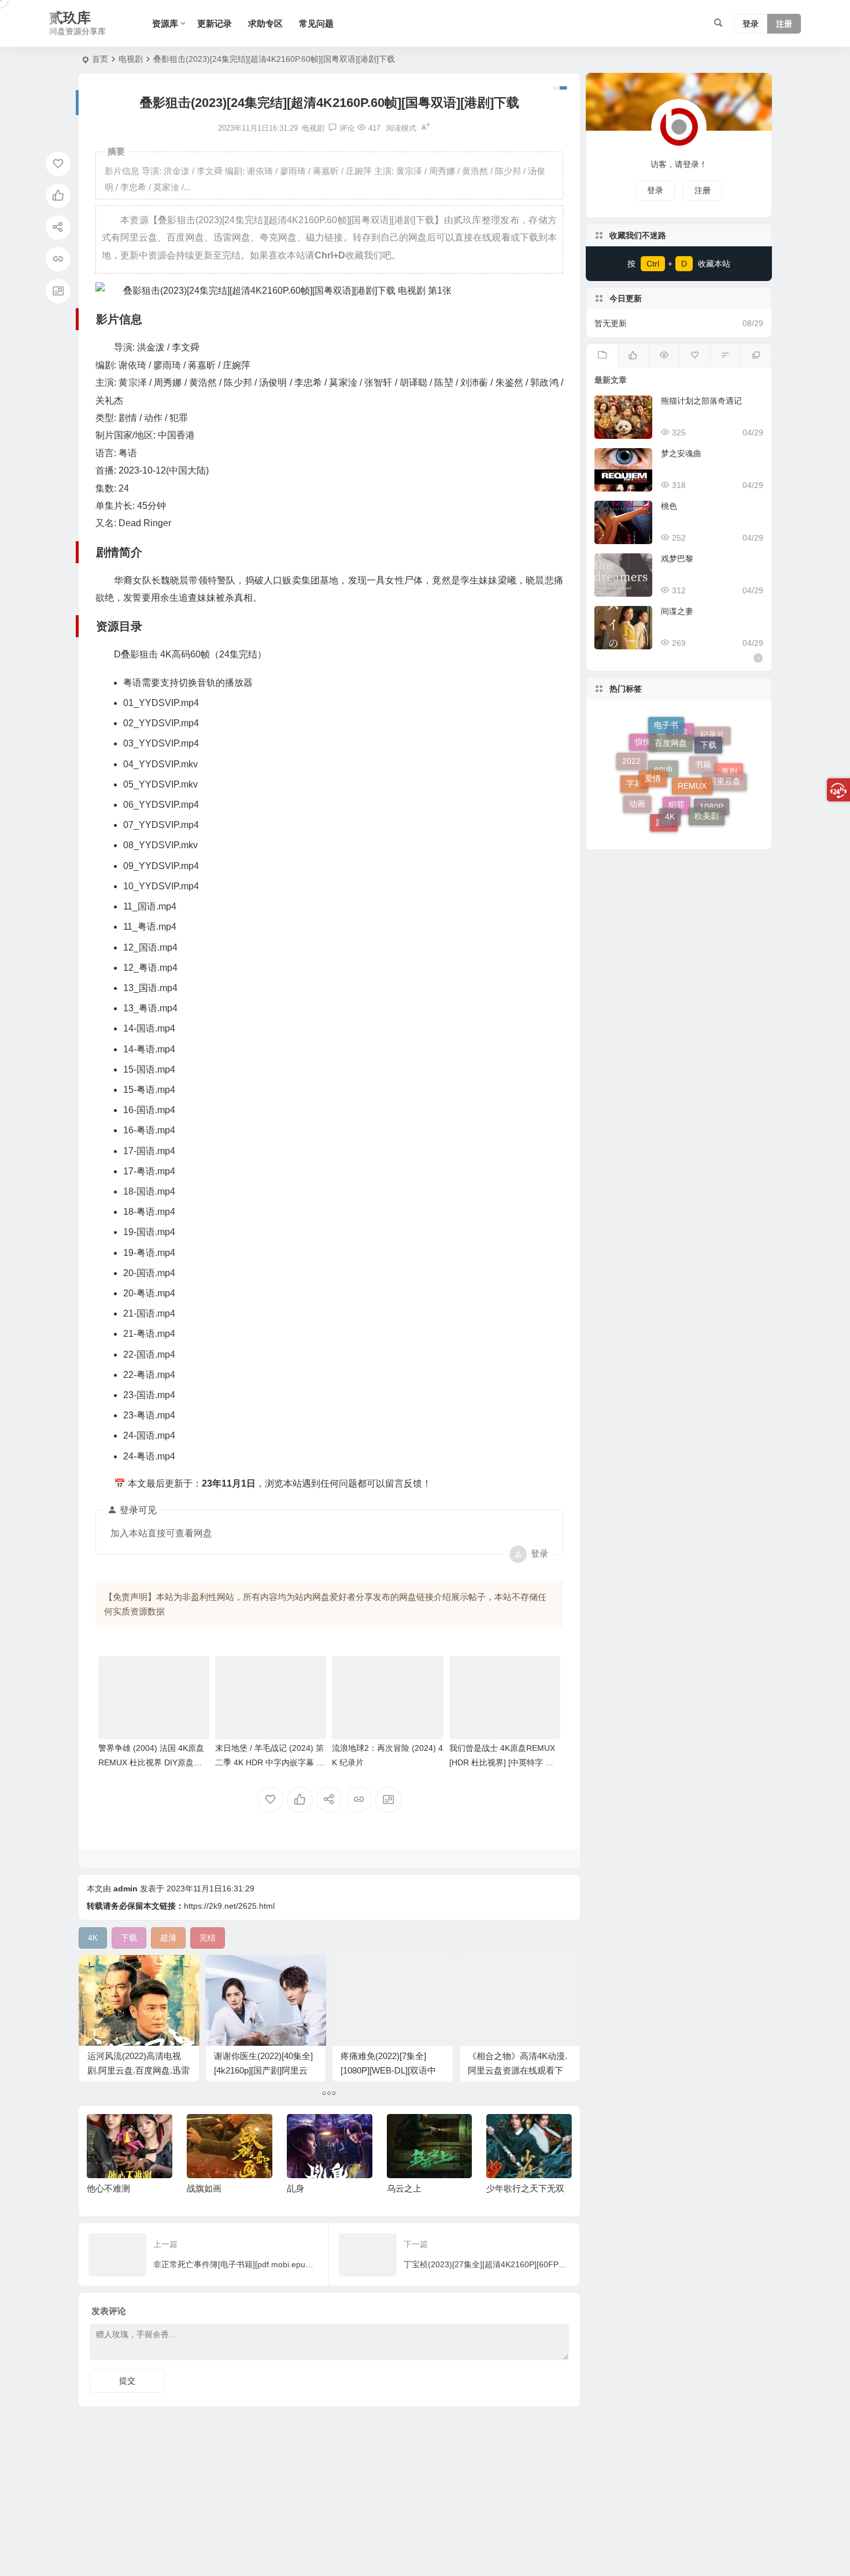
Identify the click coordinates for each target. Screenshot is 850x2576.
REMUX (692, 746)
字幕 (634, 800)
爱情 (653, 744)
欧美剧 (707, 793)
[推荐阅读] (756, 356)
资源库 (165, 23)
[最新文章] (602, 356)
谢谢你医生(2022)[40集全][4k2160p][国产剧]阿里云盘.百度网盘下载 (263, 2070)
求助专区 (265, 23)
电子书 (666, 734)
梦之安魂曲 (681, 453)
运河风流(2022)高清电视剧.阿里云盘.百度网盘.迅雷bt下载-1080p (138, 2070)
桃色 (669, 506)
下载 (708, 731)
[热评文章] (694, 356)
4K (670, 782)
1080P (712, 814)
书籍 (703, 801)
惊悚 (643, 766)
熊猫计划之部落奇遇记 (701, 401)
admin (125, 1888)
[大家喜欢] (633, 356)
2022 (631, 754)
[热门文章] (664, 356)
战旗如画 (104, 2188)
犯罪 (677, 826)
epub (663, 807)
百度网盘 (671, 723)
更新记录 (215, 23)
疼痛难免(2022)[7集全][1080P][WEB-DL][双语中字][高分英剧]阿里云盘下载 (392, 2070)
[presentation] (505, 2133)
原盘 (680, 767)
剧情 (664, 816)
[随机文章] (725, 356)
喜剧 (729, 783)
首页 (100, 59)
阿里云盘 (725, 761)
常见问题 (316, 23)
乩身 (195, 2188)
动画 (637, 787)
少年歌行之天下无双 (425, 2188)
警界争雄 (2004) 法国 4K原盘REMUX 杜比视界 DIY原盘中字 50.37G (151, 1762)
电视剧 (131, 59)
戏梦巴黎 (677, 559)
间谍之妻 (677, 611)
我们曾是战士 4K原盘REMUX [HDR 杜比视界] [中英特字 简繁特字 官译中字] (502, 1762)
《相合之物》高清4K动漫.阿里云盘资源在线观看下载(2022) (518, 2070)
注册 (784, 24)
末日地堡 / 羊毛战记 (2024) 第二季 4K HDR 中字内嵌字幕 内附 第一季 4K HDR (270, 1762)
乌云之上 (304, 2188)
